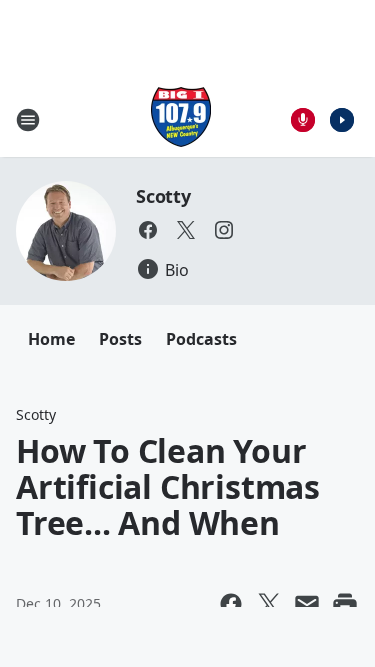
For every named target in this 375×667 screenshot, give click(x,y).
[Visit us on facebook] (148, 230)
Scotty (163, 196)
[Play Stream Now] (342, 120)
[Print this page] (345, 604)
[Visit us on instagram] (224, 230)
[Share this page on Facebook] (231, 604)
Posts (120, 339)
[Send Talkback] (303, 120)
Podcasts (201, 339)
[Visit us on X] (186, 230)
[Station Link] (181, 119)
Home (51, 339)
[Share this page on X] (269, 604)
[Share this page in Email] (307, 604)
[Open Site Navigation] (28, 120)
